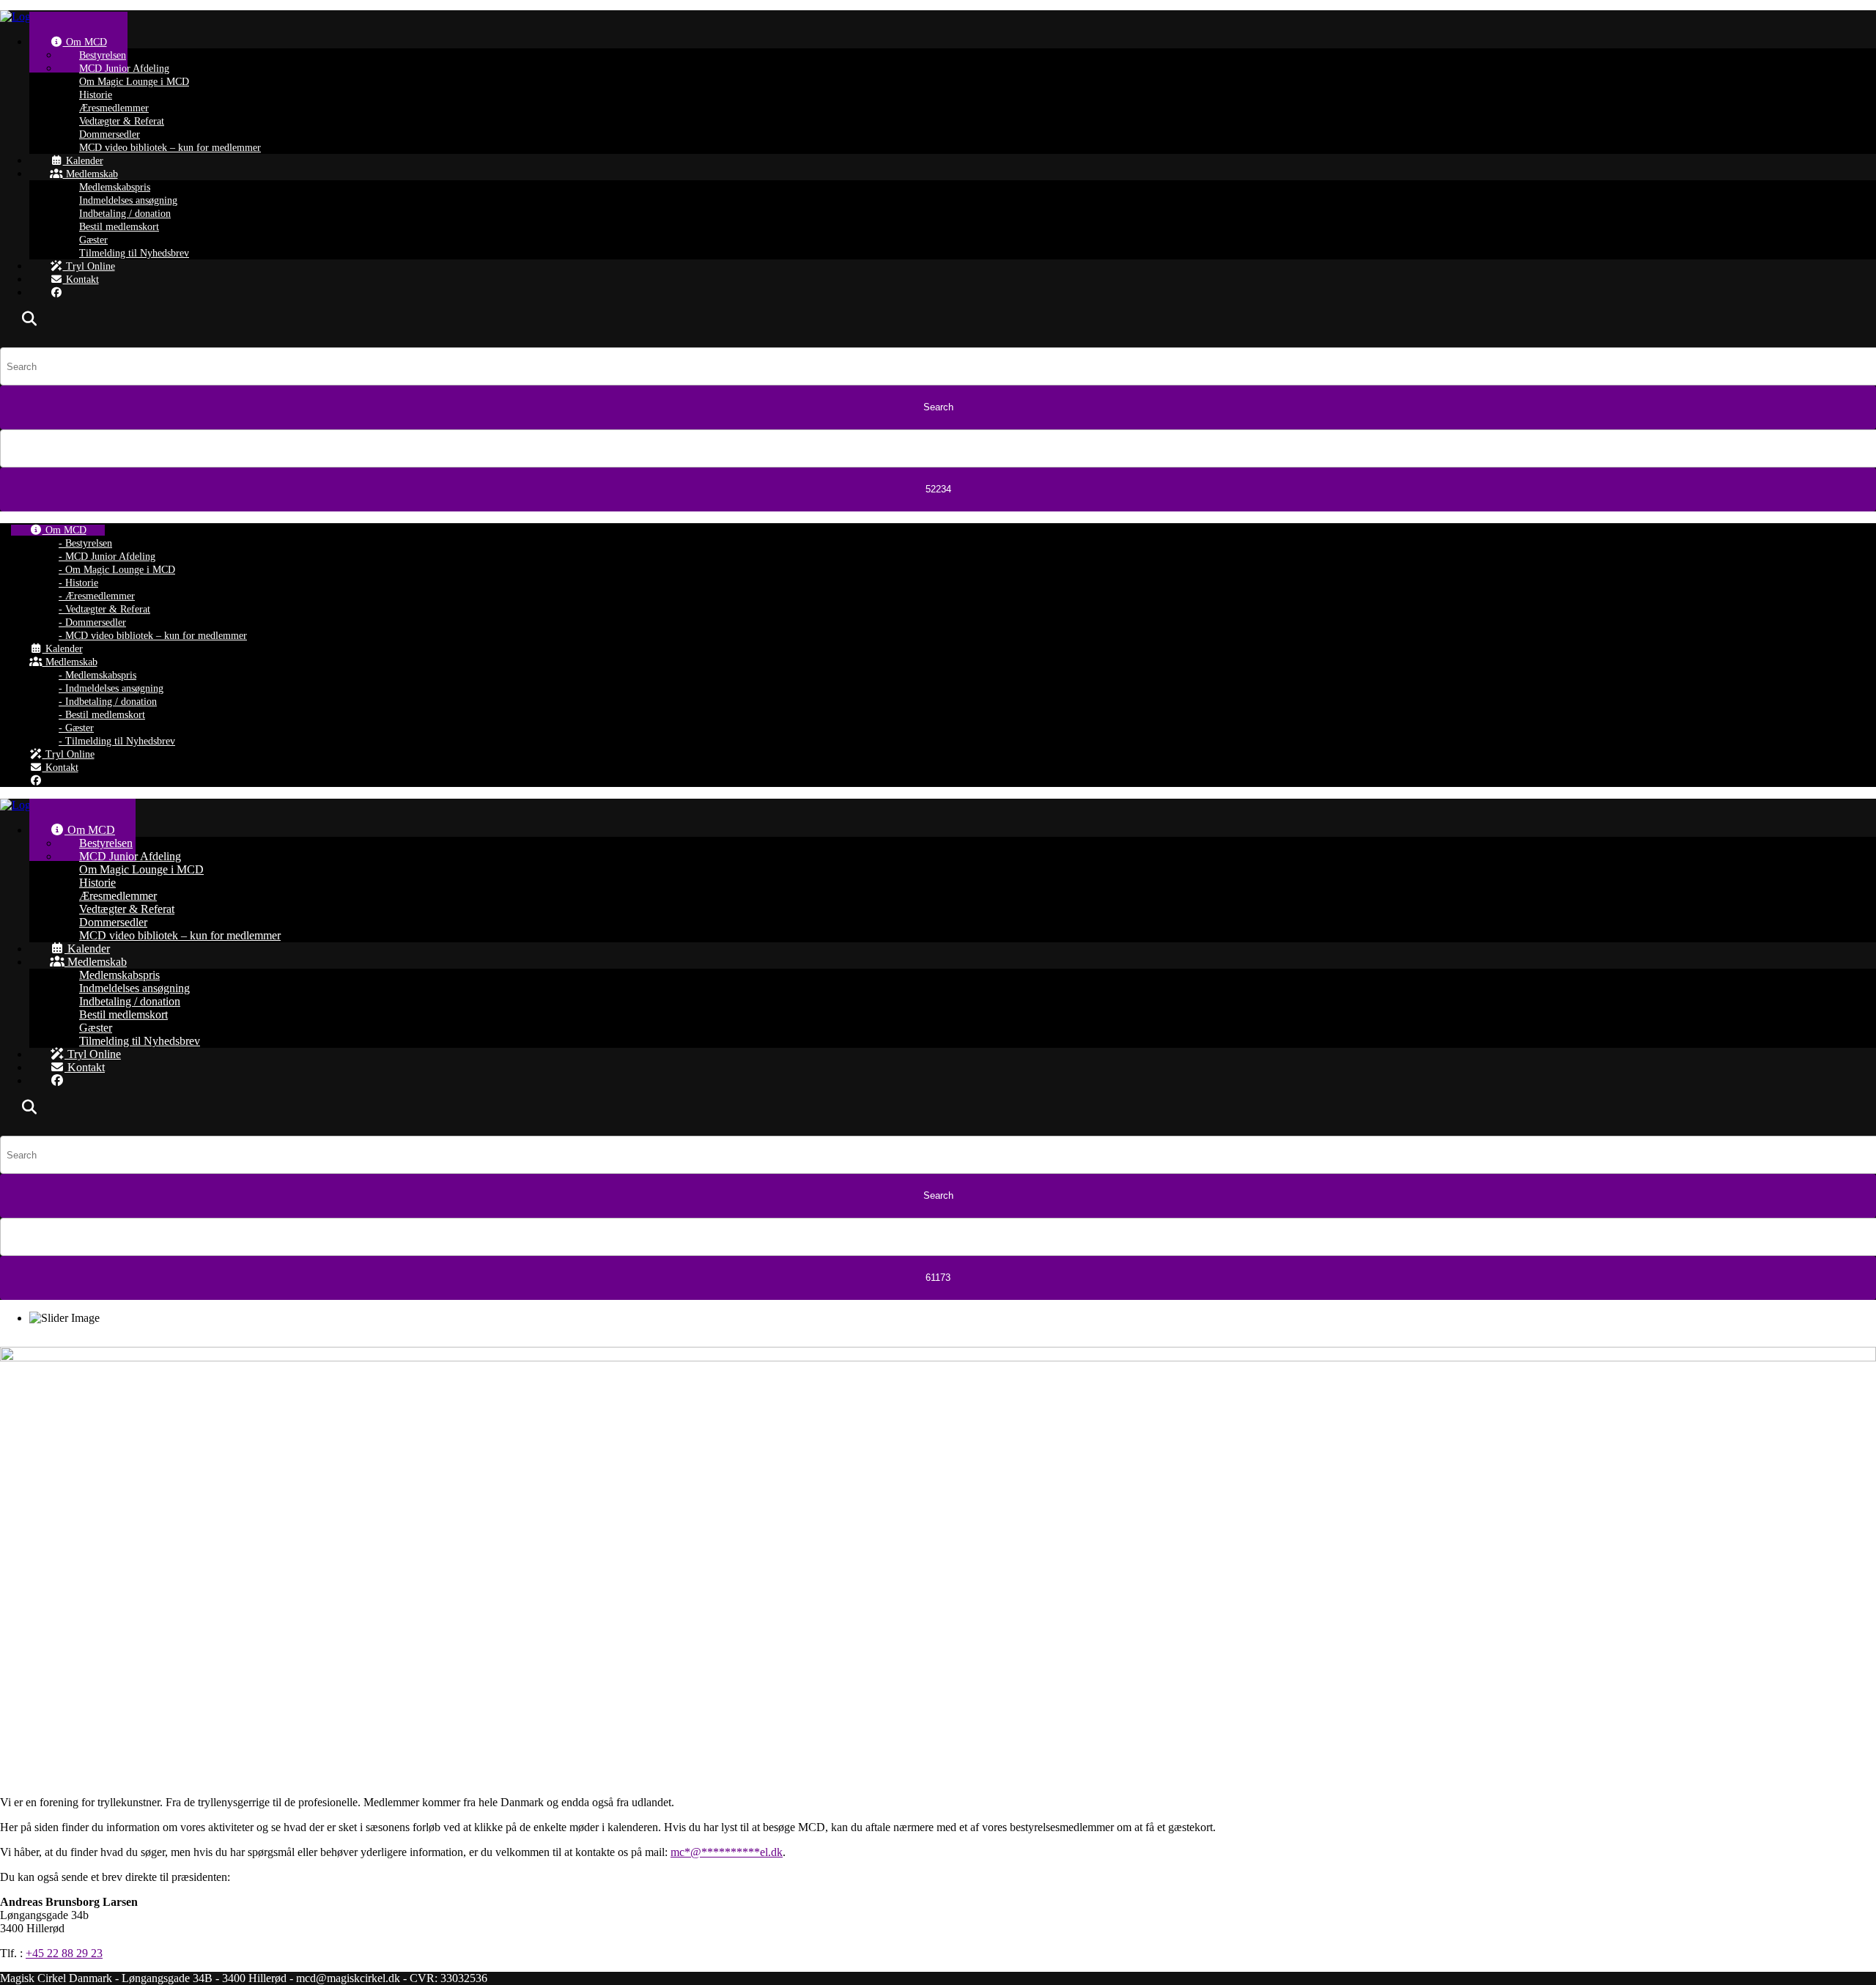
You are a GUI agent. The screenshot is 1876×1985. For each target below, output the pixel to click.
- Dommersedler (92, 622)
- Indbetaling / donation (108, 702)
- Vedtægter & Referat (104, 609)
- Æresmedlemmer (97, 596)
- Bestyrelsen (85, 543)
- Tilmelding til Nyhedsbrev (117, 741)
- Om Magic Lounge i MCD (117, 570)
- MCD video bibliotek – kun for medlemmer (153, 636)
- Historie (78, 583)
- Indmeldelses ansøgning (111, 688)
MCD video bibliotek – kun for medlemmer (170, 148)
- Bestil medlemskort (102, 715)
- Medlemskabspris (97, 675)
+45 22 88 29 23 (64, 1953)
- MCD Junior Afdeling (107, 557)
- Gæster (76, 728)
